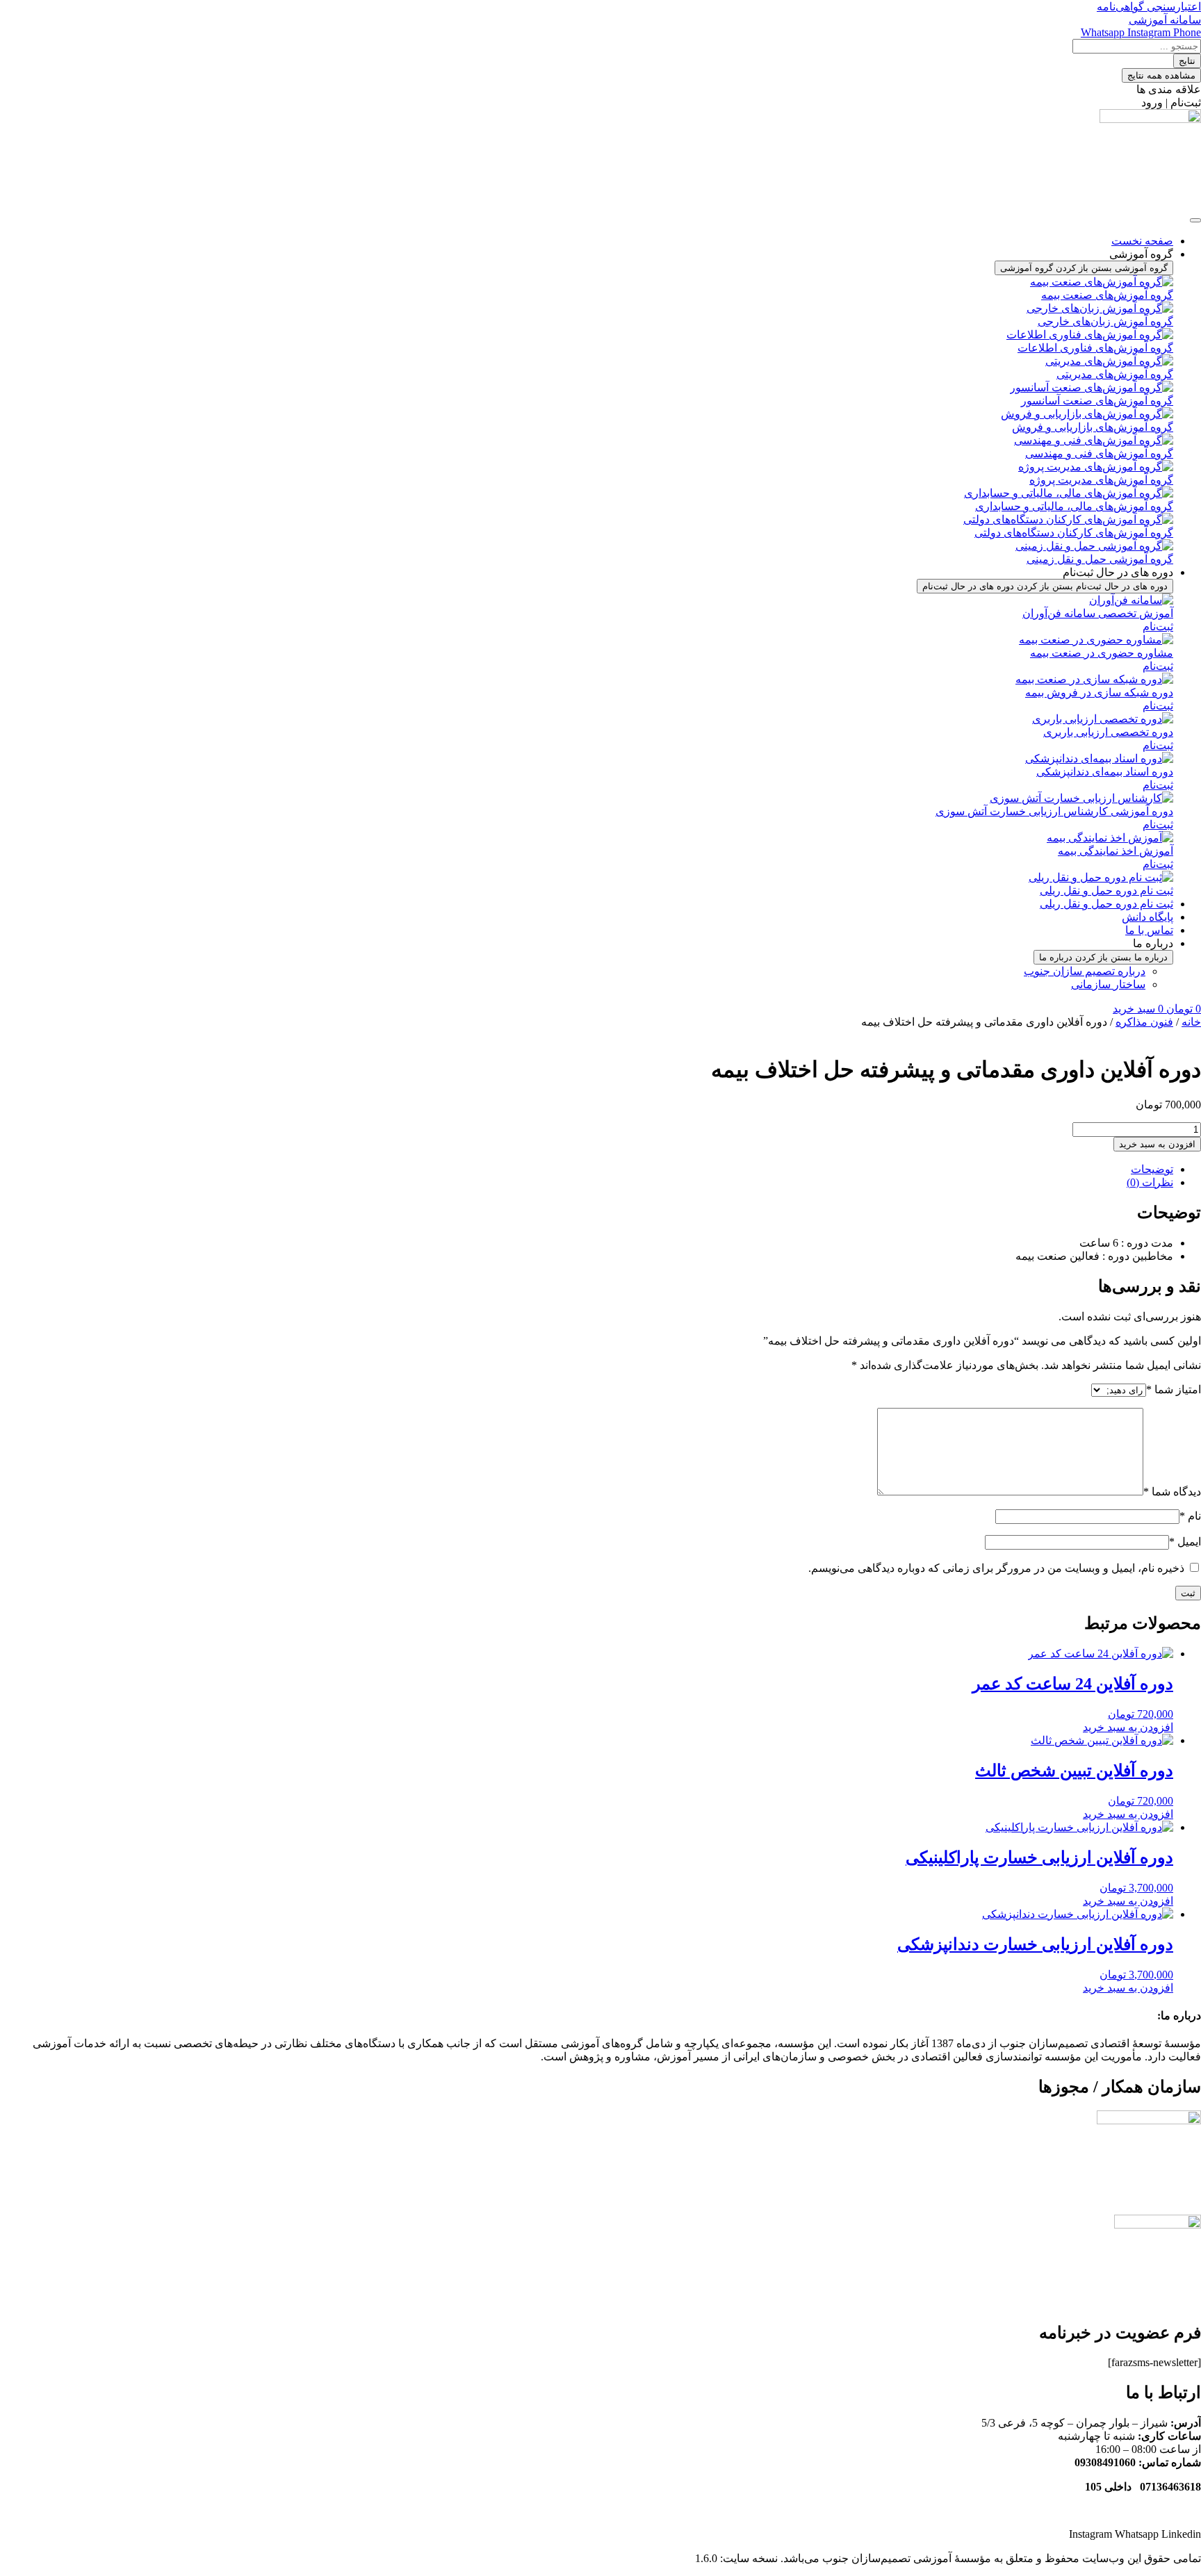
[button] (1171, 102)
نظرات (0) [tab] (1150, 1182)
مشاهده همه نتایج (1161, 75)
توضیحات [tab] (1152, 1169)
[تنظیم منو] (1195, 220)
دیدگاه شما (1172, 1492)
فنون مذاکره (1144, 1022)
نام (1190, 1516)
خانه (1191, 1022)
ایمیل (1185, 1542)
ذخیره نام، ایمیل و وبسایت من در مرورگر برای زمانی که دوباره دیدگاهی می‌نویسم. (996, 1568)
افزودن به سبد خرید (1157, 1144)
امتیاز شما (1174, 1389)
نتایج (1187, 61)
